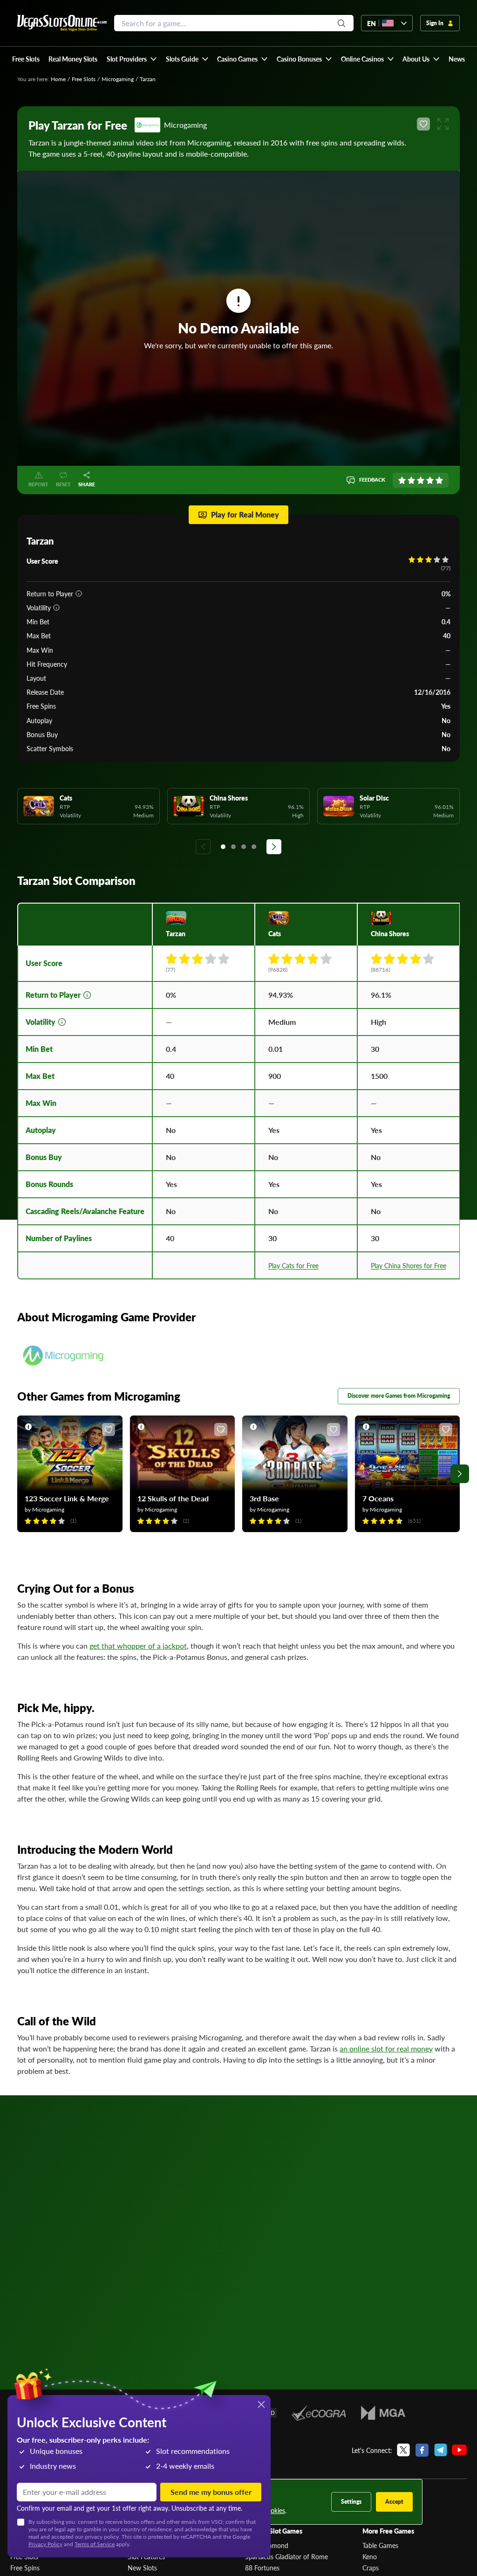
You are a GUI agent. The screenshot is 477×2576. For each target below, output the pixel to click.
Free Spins (25, 2568)
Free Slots (84, 79)
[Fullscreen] (443, 124)
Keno (370, 2556)
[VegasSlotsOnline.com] (62, 23)
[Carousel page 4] (254, 847)
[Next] (274, 847)
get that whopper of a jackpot (138, 1646)
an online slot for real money (386, 2048)
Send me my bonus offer (211, 2492)
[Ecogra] (319, 2413)
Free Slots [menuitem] (26, 59)
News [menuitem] (457, 59)
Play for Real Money (245, 515)
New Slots (142, 2568)
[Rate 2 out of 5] (411, 480)
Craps (371, 2568)
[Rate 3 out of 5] (421, 480)
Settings (351, 2502)
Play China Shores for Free (409, 1265)
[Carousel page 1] (223, 847)
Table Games (380, 2545)
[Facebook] (422, 2450)
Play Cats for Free (293, 1265)
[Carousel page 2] (233, 847)
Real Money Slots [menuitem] (73, 59)
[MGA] (383, 2413)
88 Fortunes (262, 2568)
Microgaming (118, 79)
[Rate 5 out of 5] (439, 480)
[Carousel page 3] (244, 847)
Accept (394, 2502)
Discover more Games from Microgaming (399, 1396)
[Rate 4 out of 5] (430, 480)
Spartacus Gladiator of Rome (286, 2556)
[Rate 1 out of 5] (402, 480)
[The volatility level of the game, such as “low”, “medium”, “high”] (56, 608)
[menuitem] (132, 59)
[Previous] (203, 847)
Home (58, 79)
